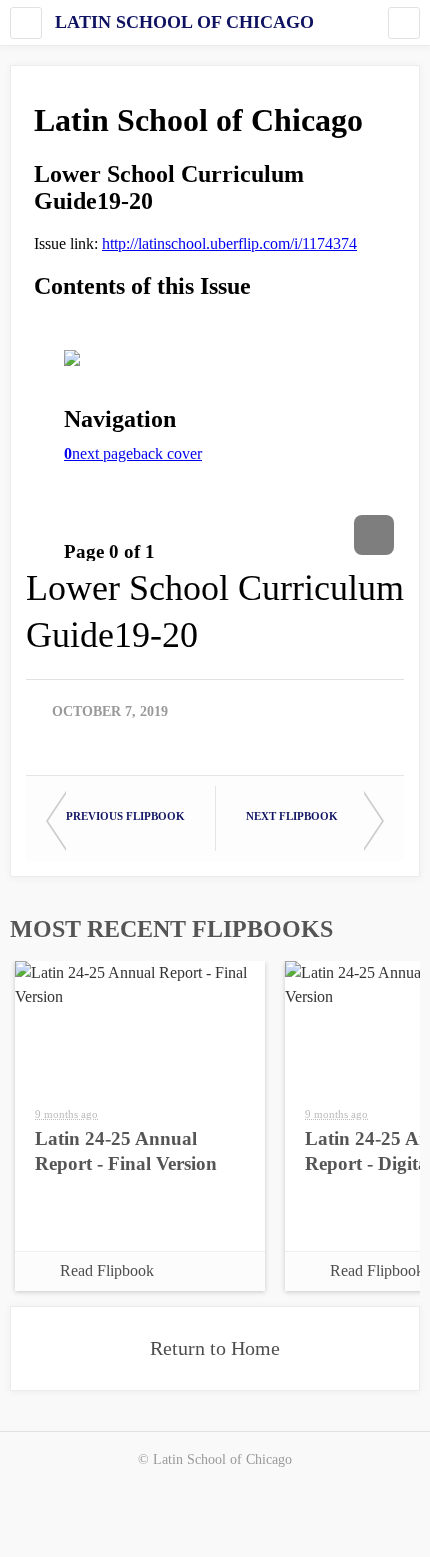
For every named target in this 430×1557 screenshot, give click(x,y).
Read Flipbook (107, 1270)
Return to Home (215, 1348)
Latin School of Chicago (184, 22)
